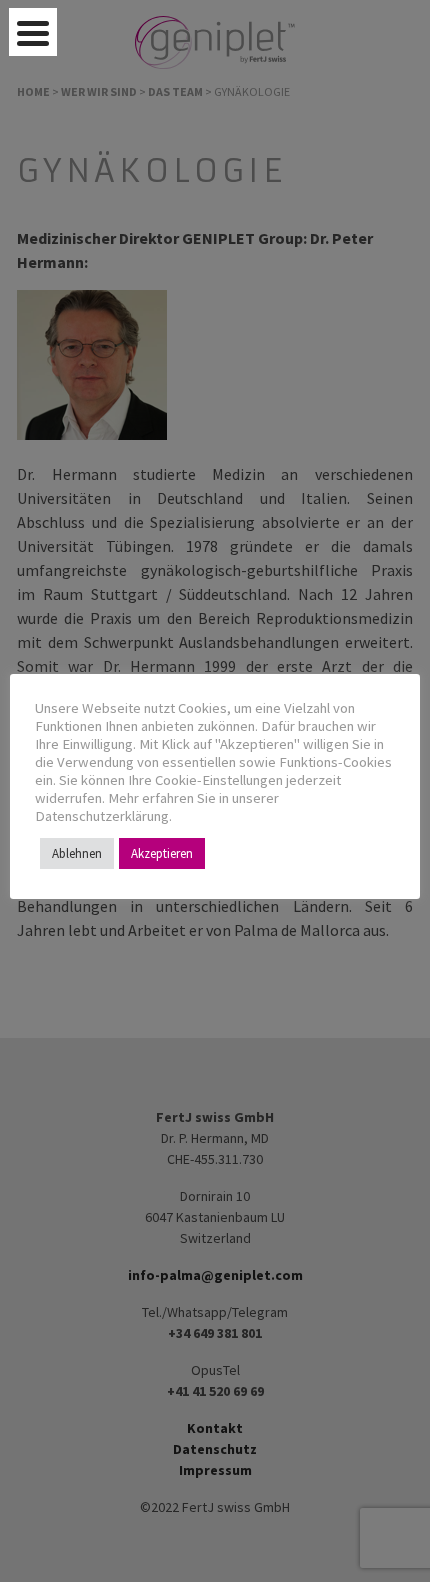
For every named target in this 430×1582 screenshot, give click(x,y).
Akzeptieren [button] (162, 853)
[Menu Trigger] (33, 32)
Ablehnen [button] (77, 853)
